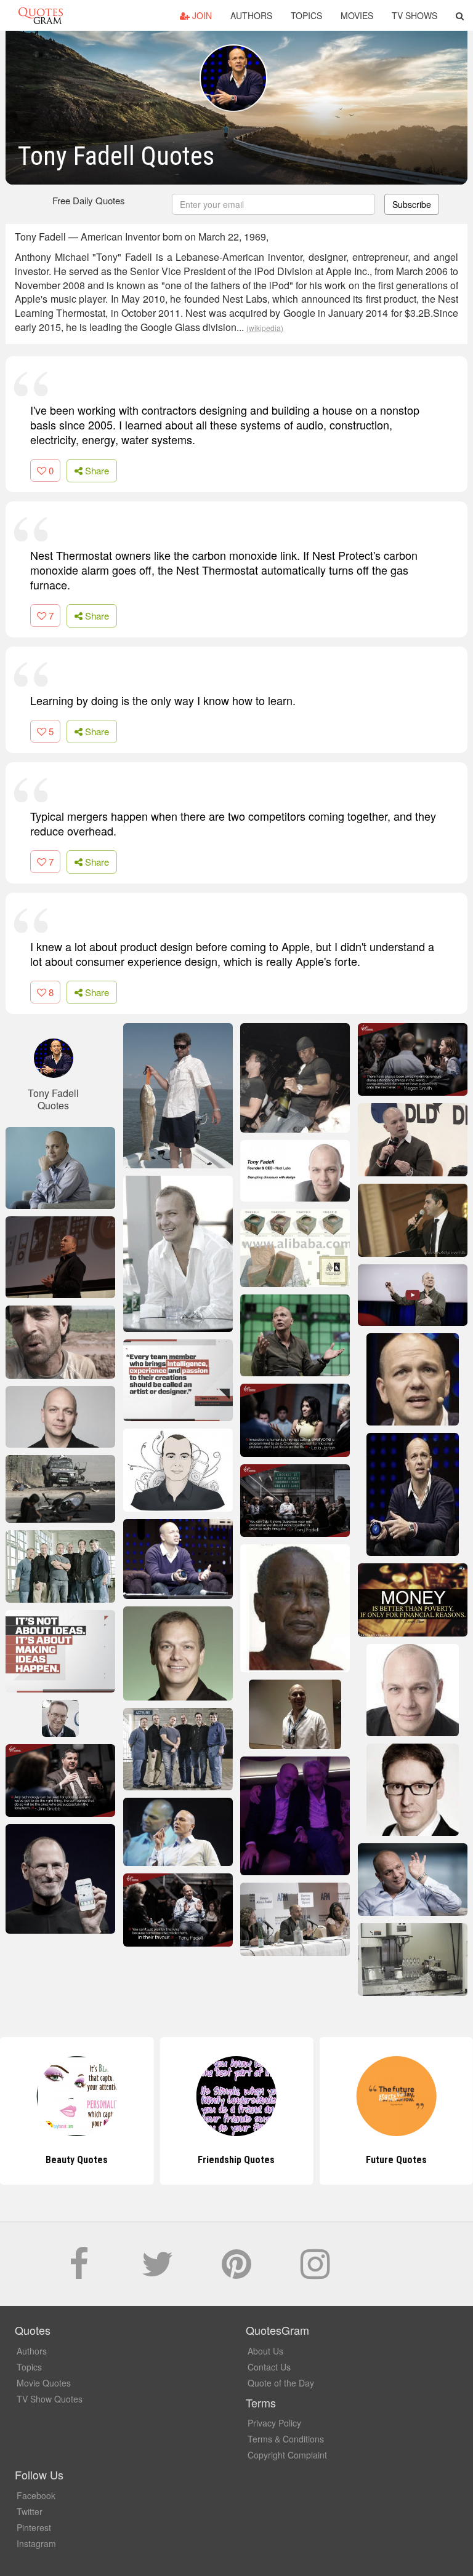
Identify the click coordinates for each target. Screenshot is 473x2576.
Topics (306, 15)
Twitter (30, 2511)
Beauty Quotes (77, 2160)
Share (96, 470)
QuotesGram (41, 15)
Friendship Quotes (236, 2160)
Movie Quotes (44, 2383)
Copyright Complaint (287, 2455)
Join (201, 15)
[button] (460, 15)
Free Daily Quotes (89, 200)
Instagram (36, 2543)
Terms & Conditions (286, 2439)
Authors (251, 15)
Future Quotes (396, 2160)
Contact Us (269, 2367)
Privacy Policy (274, 2423)
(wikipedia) (265, 328)
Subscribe (412, 204)
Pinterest (34, 2527)
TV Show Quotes (50, 2399)
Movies (357, 15)
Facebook (36, 2495)
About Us (265, 2351)
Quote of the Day (281, 2383)
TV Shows (414, 15)
